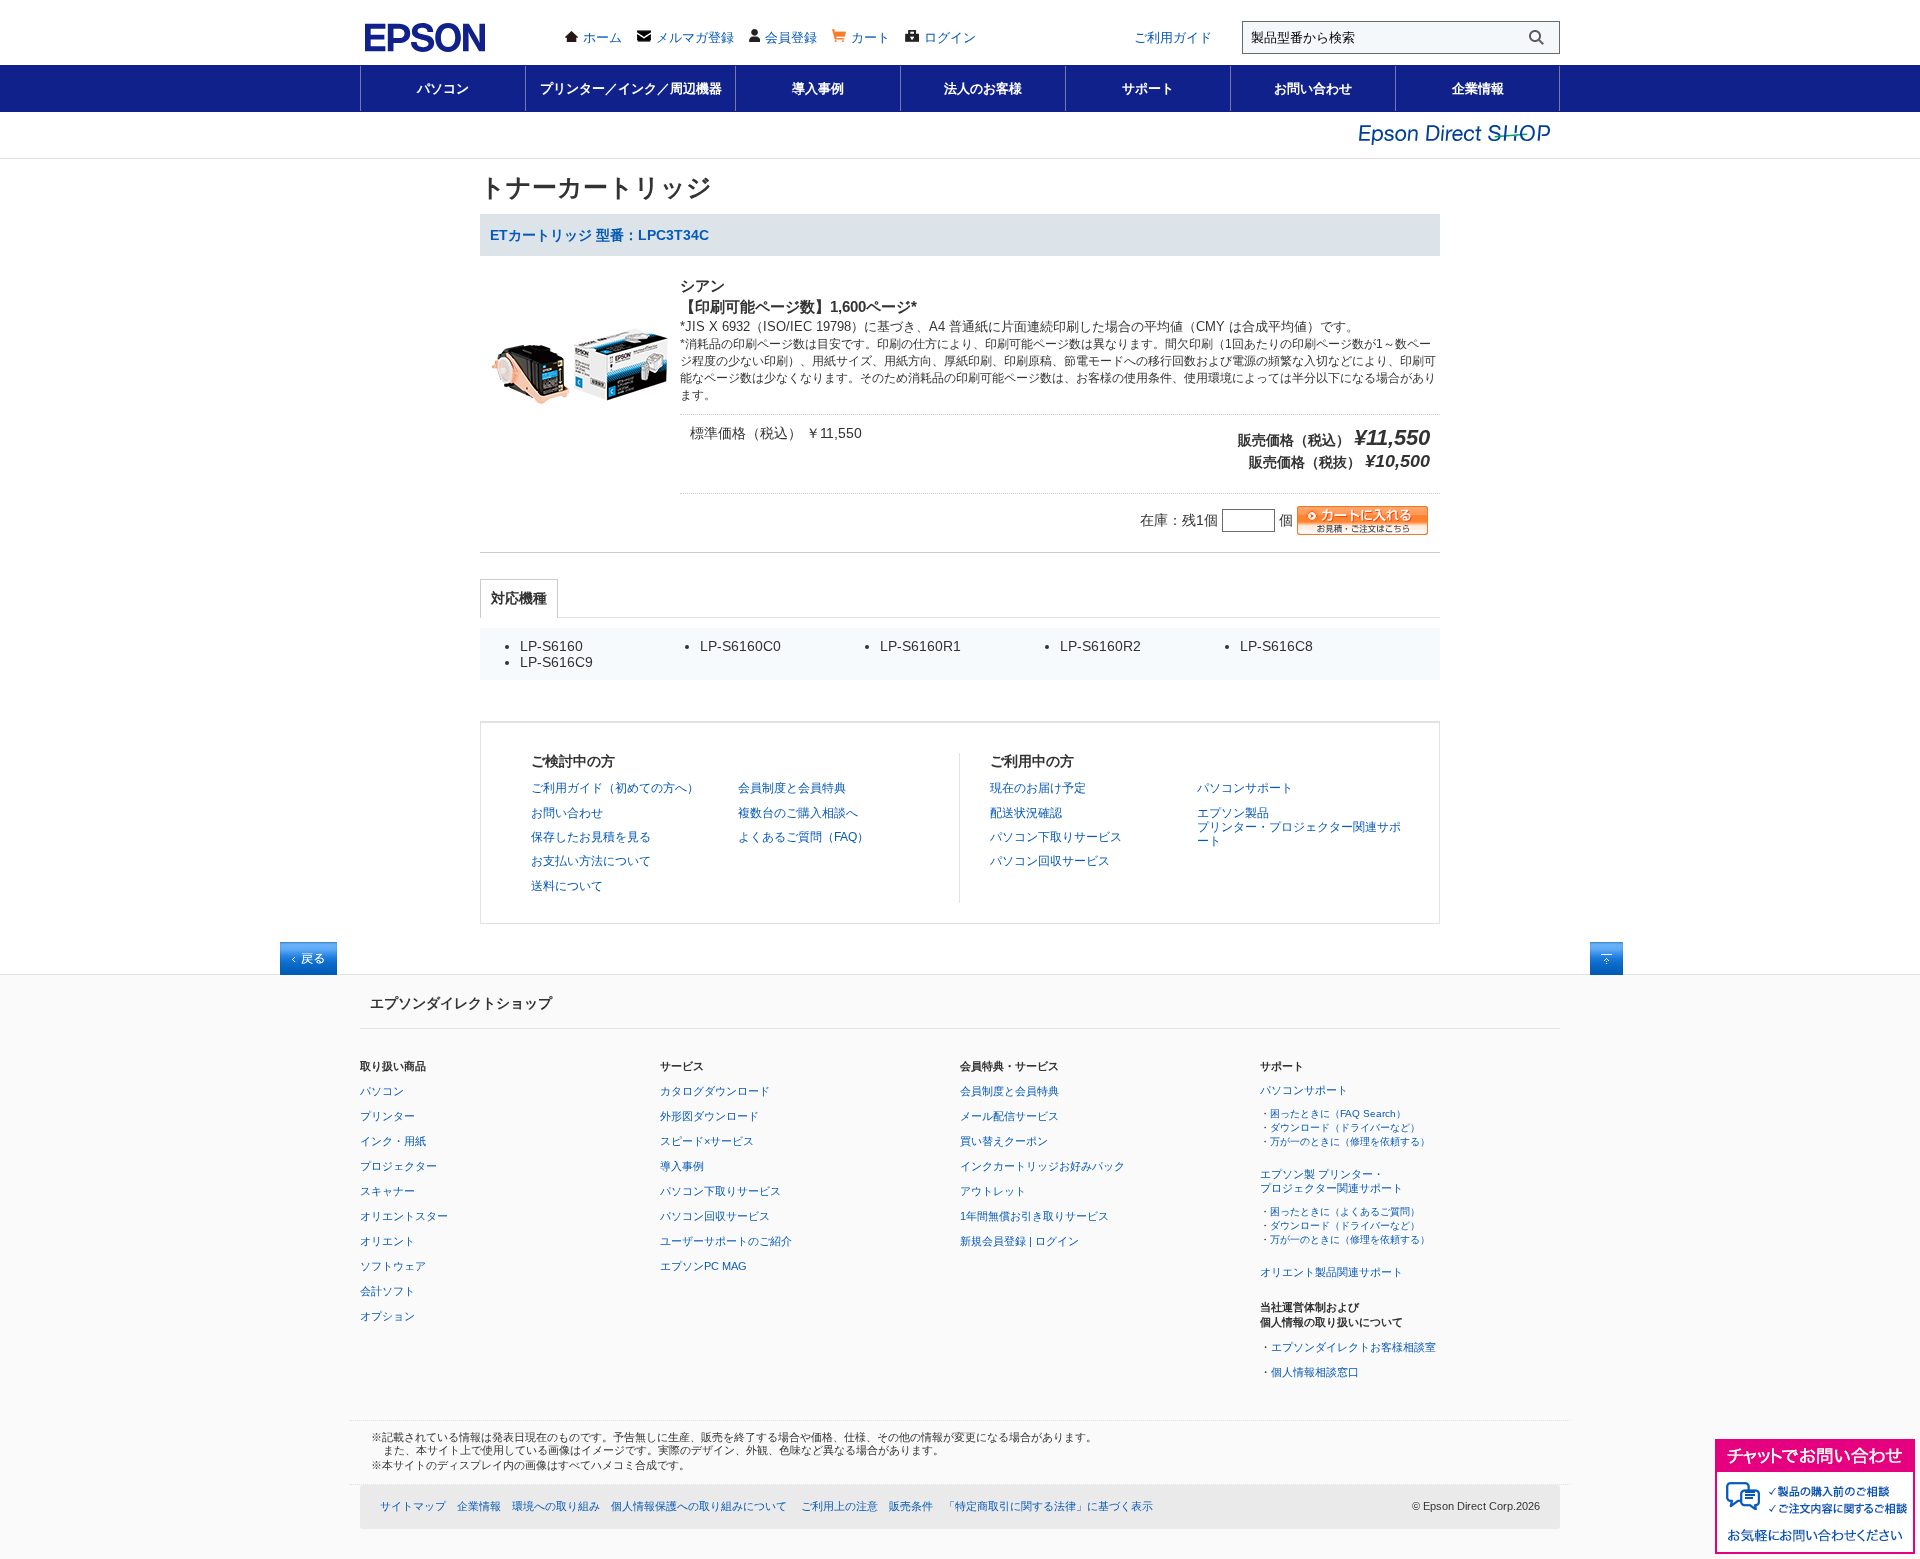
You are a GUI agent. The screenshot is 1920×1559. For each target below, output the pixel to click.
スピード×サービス (707, 1141)
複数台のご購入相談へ (798, 813)
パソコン (443, 88)
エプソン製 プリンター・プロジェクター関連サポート (1331, 1181)
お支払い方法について (591, 861)
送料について (567, 886)
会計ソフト (387, 1291)
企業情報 (1478, 88)
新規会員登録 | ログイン (1019, 1241)
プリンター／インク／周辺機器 (631, 88)
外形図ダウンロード (709, 1116)
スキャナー (387, 1191)
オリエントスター (404, 1216)
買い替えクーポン (1004, 1141)
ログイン (950, 37)
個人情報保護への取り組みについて (699, 1506)
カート (870, 37)
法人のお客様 (983, 88)
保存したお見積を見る (591, 837)
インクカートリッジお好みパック (1042, 1166)
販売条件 (911, 1506)
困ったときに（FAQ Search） (1338, 1113)
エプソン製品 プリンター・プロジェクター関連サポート (1299, 827)
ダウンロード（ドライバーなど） (1345, 1127)
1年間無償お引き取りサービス (1034, 1216)
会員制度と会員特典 (792, 788)
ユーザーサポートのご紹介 (726, 1241)
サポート (1148, 88)
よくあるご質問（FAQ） (803, 837)
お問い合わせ (1313, 88)
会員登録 (791, 37)
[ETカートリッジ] (580, 461)
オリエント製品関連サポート (1331, 1272)
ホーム (602, 37)
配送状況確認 (1026, 813)
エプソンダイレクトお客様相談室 (1353, 1347)
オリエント (387, 1241)
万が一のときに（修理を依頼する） (1350, 1141)
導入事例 (818, 88)
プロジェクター (398, 1166)
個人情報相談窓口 (1315, 1372)
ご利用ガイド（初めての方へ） (615, 788)
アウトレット (993, 1191)
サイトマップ (413, 1506)
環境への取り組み (556, 1506)
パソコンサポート (1245, 788)
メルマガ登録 (695, 37)
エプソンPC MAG (703, 1266)
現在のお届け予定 (1038, 788)
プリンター (387, 1116)
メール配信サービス (1009, 1116)
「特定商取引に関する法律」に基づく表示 (1048, 1506)
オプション (387, 1316)
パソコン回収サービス (1050, 861)
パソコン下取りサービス (1056, 837)
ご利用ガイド (1173, 37)
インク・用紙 (393, 1141)
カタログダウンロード (715, 1091)
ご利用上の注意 (839, 1506)
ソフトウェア (393, 1266)
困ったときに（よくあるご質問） (1345, 1211)
